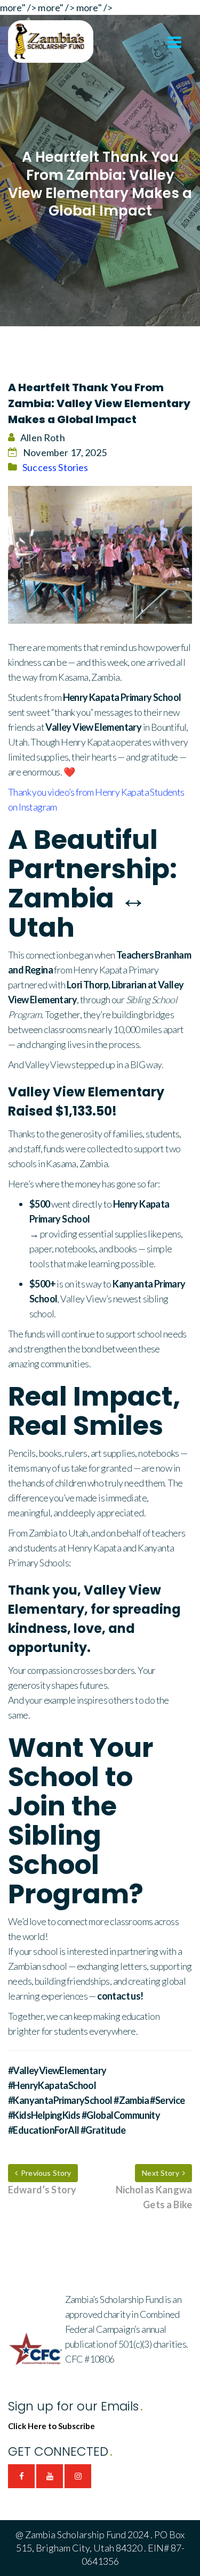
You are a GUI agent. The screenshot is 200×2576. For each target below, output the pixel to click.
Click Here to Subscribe (51, 2426)
